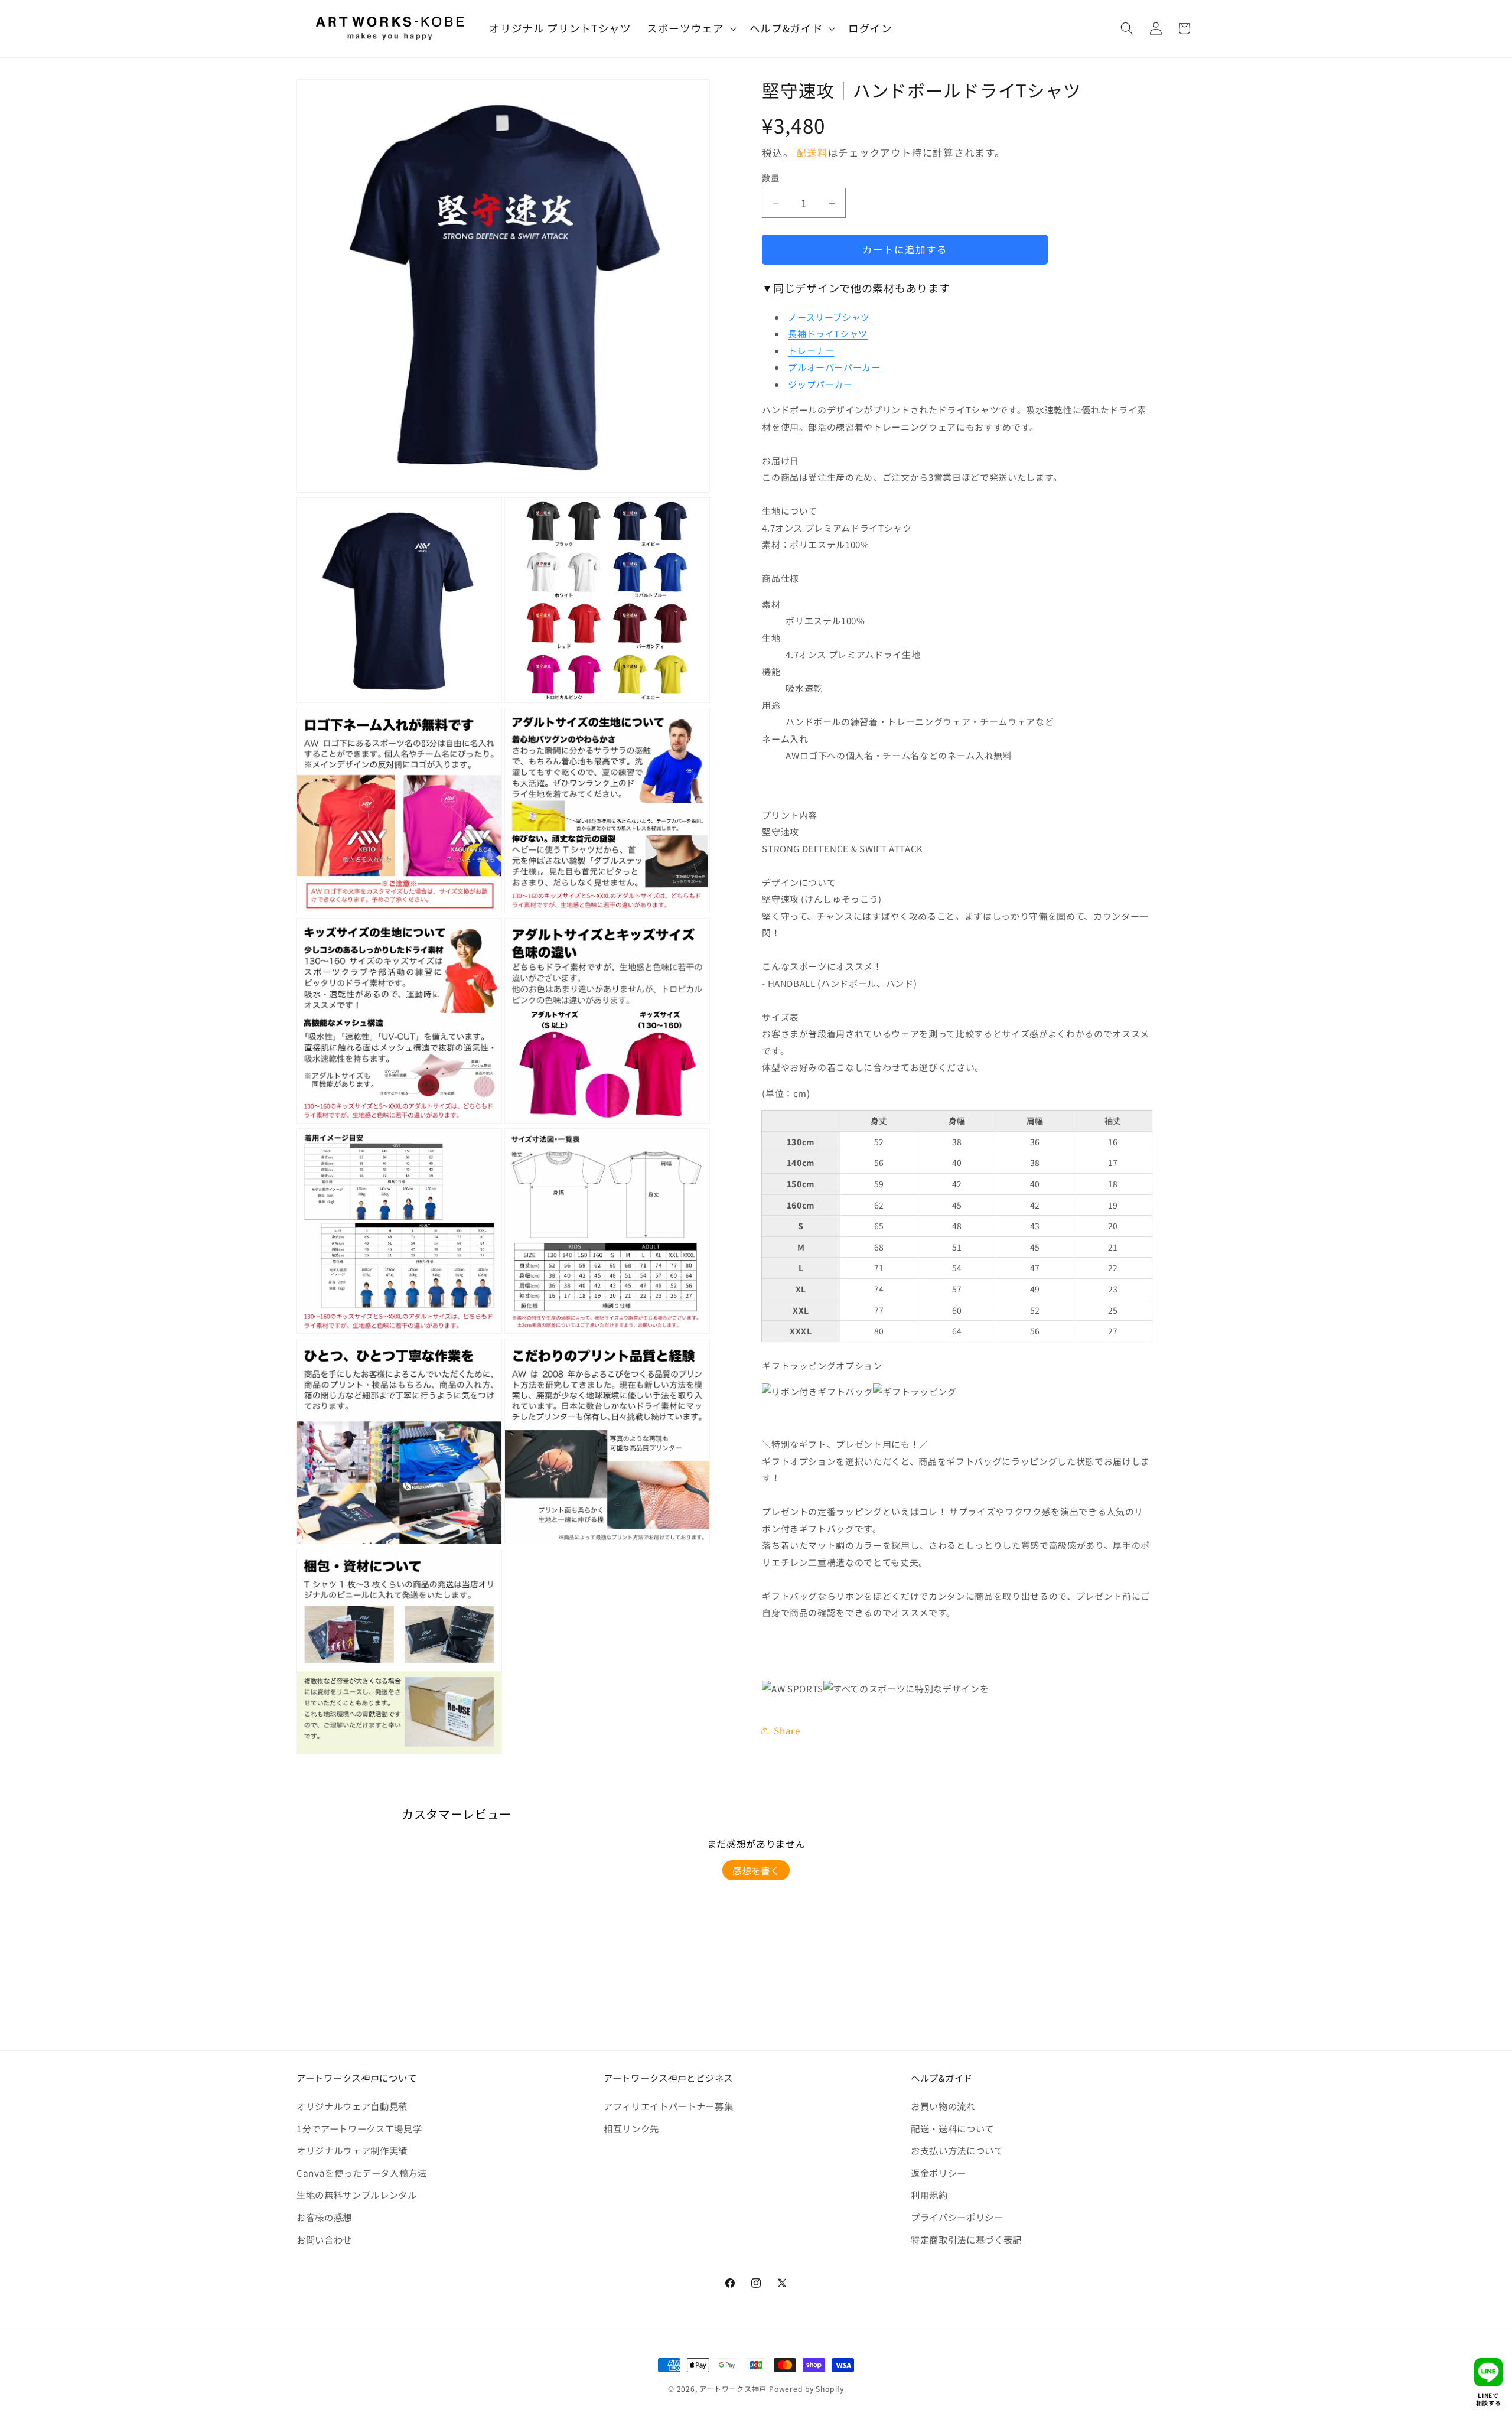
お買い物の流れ (943, 2106)
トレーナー (811, 351)
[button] (690, 29)
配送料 (812, 152)
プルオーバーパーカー (834, 367)
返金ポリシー (939, 2173)
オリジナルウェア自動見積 (352, 2106)
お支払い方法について (957, 2150)
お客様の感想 (324, 2217)
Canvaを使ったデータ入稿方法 (362, 2173)
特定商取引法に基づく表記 (966, 2239)
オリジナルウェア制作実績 (352, 2150)
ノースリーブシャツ (829, 317)
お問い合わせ (324, 2239)
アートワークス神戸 (733, 2389)
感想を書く (756, 1870)
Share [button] (787, 1730)
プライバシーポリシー (957, 2217)
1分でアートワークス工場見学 (359, 2128)
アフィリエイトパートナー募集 (668, 2106)
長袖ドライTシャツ (828, 333)
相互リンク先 (631, 2128)
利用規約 (929, 2194)
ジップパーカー (820, 384)
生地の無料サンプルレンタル (357, 2194)
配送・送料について (952, 2128)
